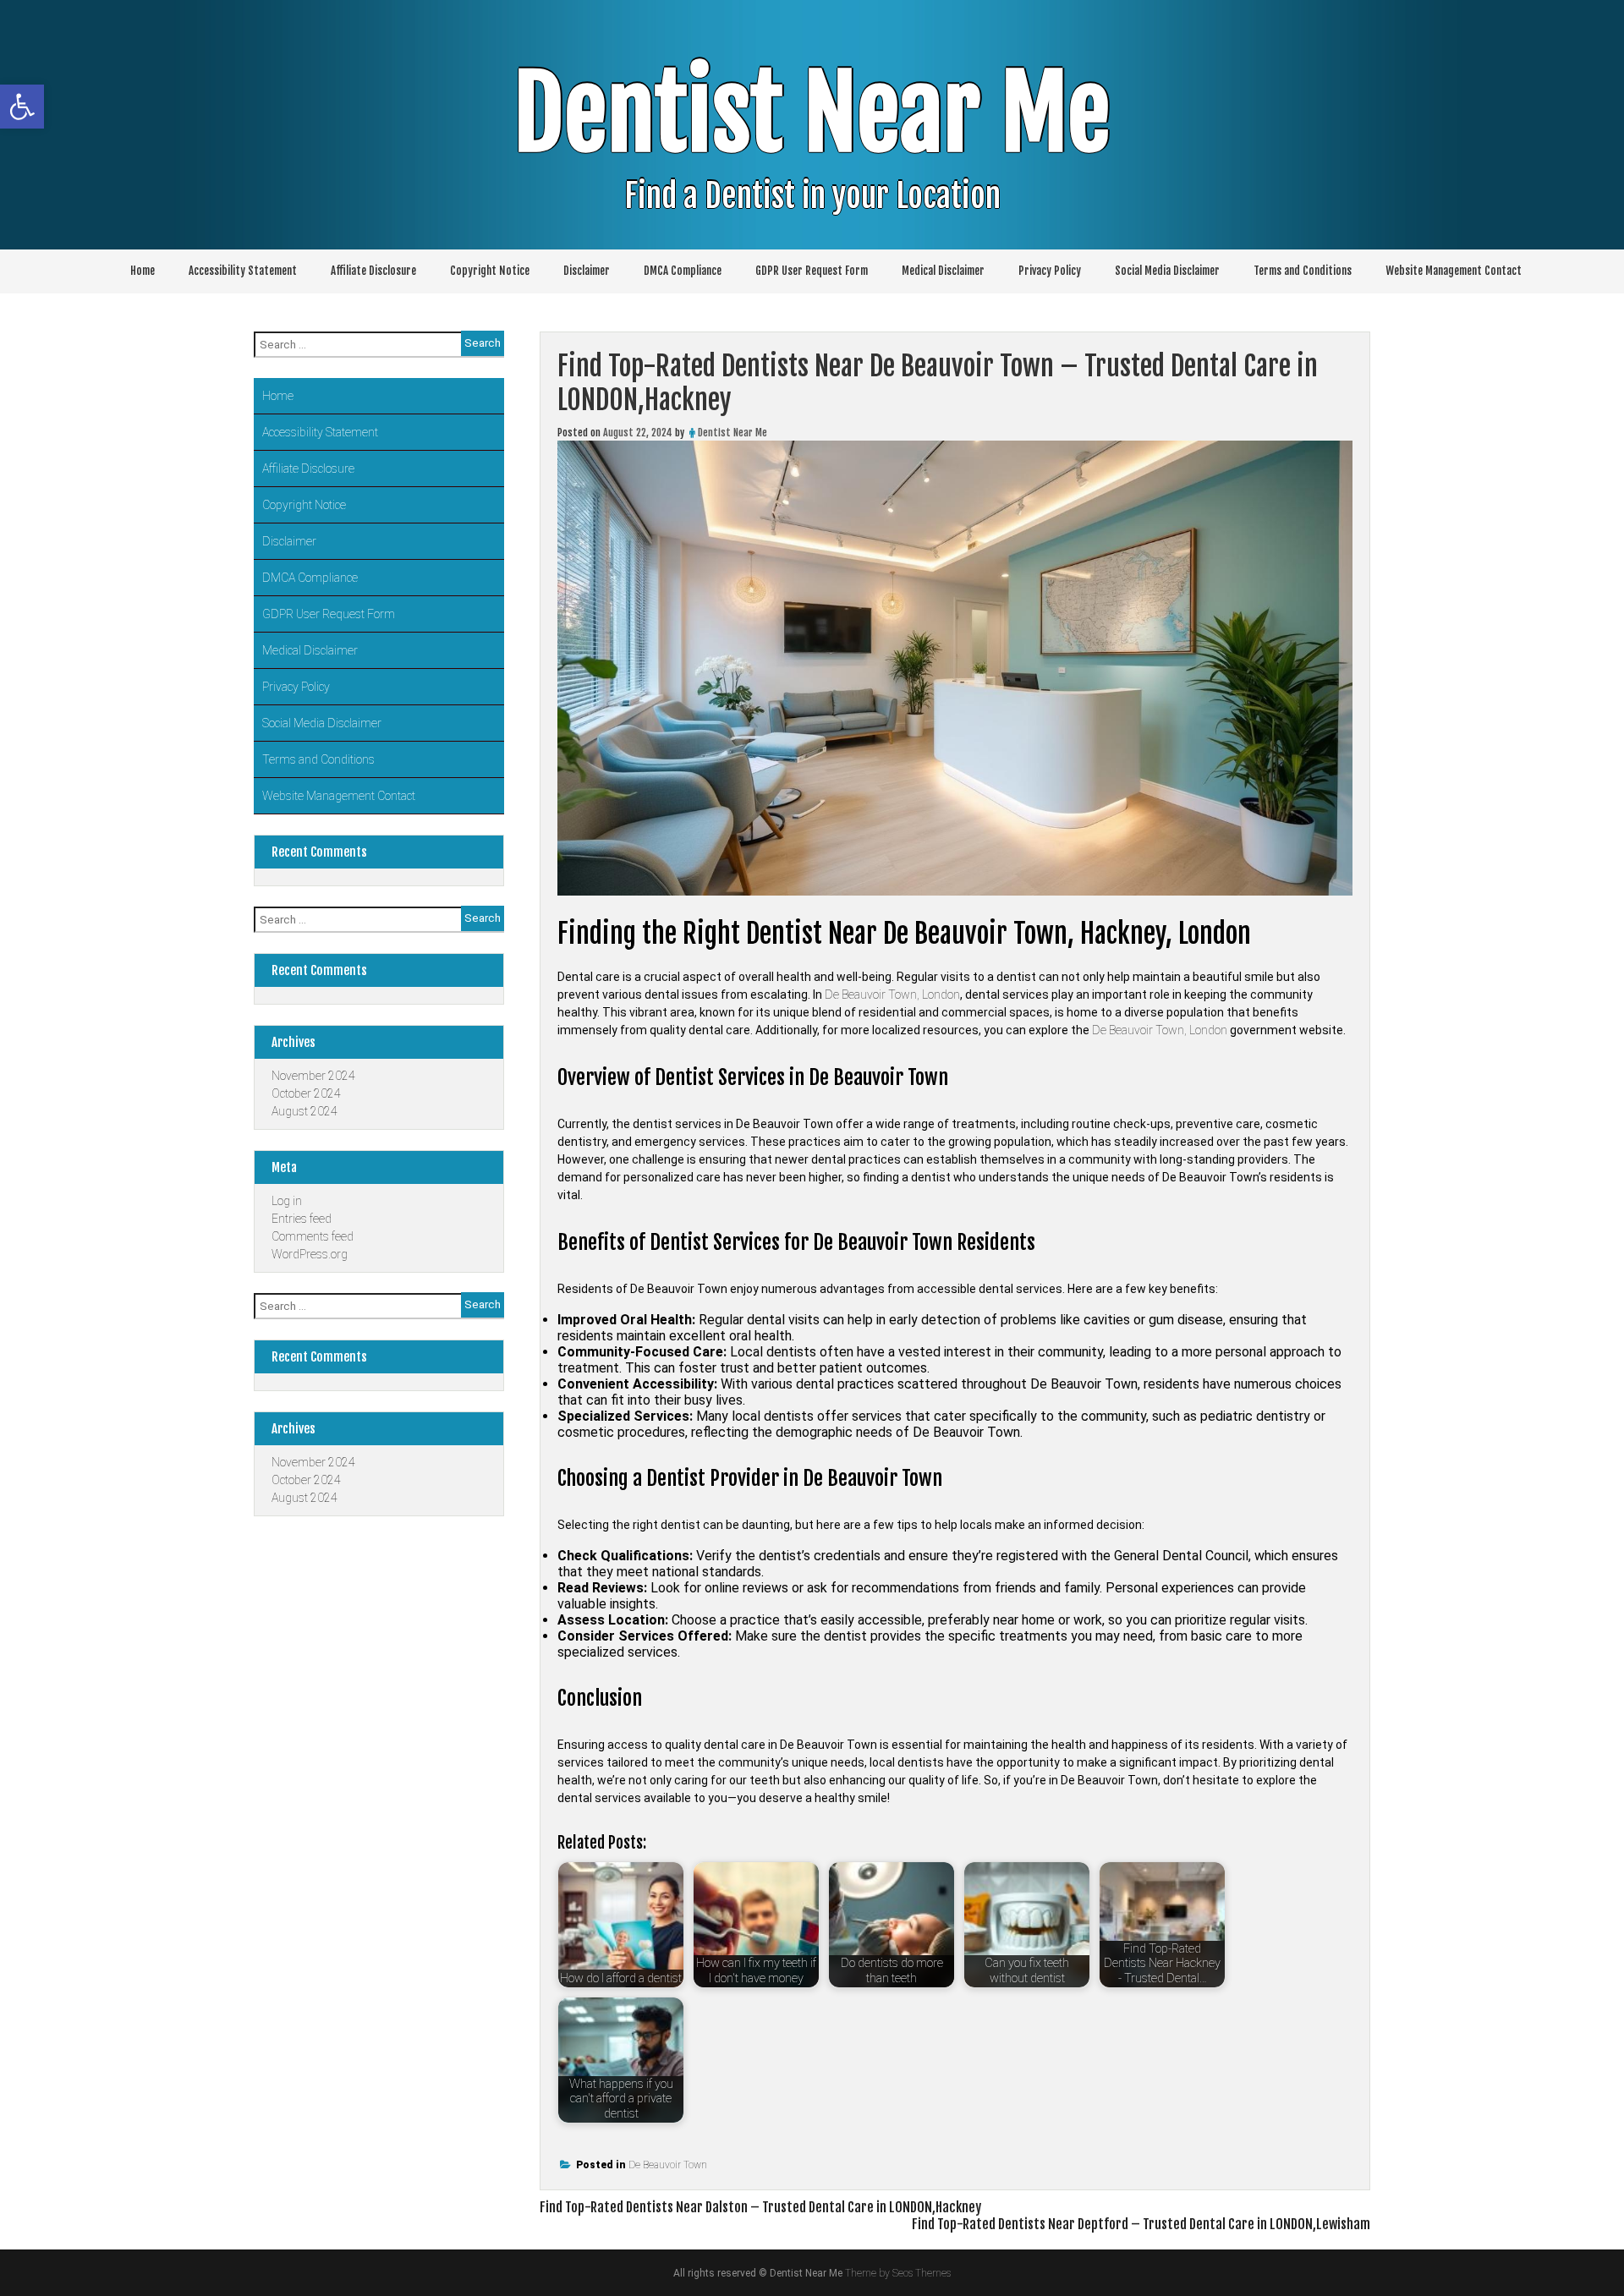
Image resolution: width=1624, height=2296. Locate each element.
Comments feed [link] (313, 1236)
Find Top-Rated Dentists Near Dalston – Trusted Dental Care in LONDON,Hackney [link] (760, 2207)
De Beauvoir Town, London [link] (892, 995)
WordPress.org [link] (310, 1254)
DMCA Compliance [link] (683, 271)
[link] (22, 107)
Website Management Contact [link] (1454, 271)
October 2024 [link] (306, 1093)
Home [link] (143, 271)
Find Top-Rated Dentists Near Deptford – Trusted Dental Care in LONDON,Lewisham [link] (1141, 2224)
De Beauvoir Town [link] (668, 2165)
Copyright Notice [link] (490, 271)
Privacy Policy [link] (1050, 271)
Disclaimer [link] (587, 271)
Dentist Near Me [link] (812, 114)
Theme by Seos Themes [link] (898, 2273)
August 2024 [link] (304, 1111)
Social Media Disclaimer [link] (1167, 271)
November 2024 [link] (313, 1076)
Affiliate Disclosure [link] (373, 271)
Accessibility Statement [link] (243, 271)
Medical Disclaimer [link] (943, 271)
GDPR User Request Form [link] (812, 271)
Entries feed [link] (302, 1219)
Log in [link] (287, 1201)
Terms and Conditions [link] (1303, 271)
